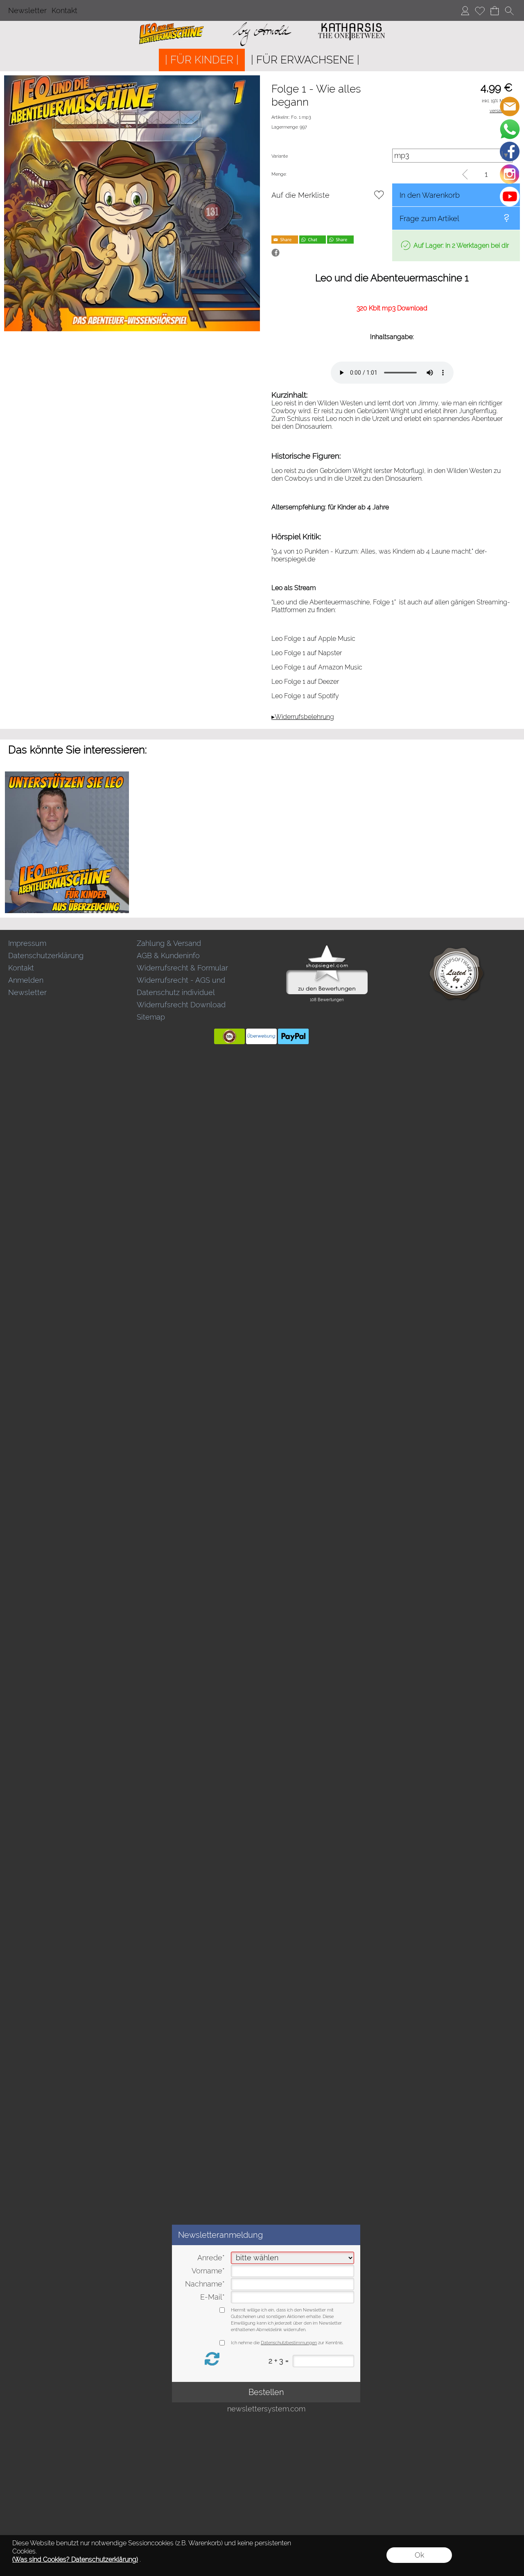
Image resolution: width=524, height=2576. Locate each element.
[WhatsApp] (510, 129)
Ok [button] (419, 2555)
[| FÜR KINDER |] (202, 60)
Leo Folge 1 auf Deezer (305, 682)
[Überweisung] (261, 1036)
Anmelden (26, 980)
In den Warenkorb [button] (430, 195)
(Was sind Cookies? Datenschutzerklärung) (75, 2559)
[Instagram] (510, 174)
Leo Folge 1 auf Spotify (305, 696)
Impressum (27, 943)
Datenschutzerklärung (46, 956)
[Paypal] (293, 1036)
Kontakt (64, 10)
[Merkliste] (480, 11)
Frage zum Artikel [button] (429, 218)
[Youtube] (510, 197)
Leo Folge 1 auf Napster (307, 653)
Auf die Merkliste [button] (300, 195)
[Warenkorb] (495, 11)
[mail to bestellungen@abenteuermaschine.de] (510, 106)
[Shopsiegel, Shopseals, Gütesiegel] (327, 947)
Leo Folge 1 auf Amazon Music (317, 667)
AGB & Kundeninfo (168, 956)
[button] (509, 11)
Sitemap (151, 1017)
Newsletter (27, 10)
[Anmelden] (465, 11)
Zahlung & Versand (169, 943)
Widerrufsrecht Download (181, 1005)
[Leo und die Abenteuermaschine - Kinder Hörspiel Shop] (262, 24)
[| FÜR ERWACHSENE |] (305, 60)
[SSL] (229, 1036)
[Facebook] (510, 152)
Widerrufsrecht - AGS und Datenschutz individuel (181, 986)
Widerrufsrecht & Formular (182, 968)
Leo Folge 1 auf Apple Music (313, 639)
